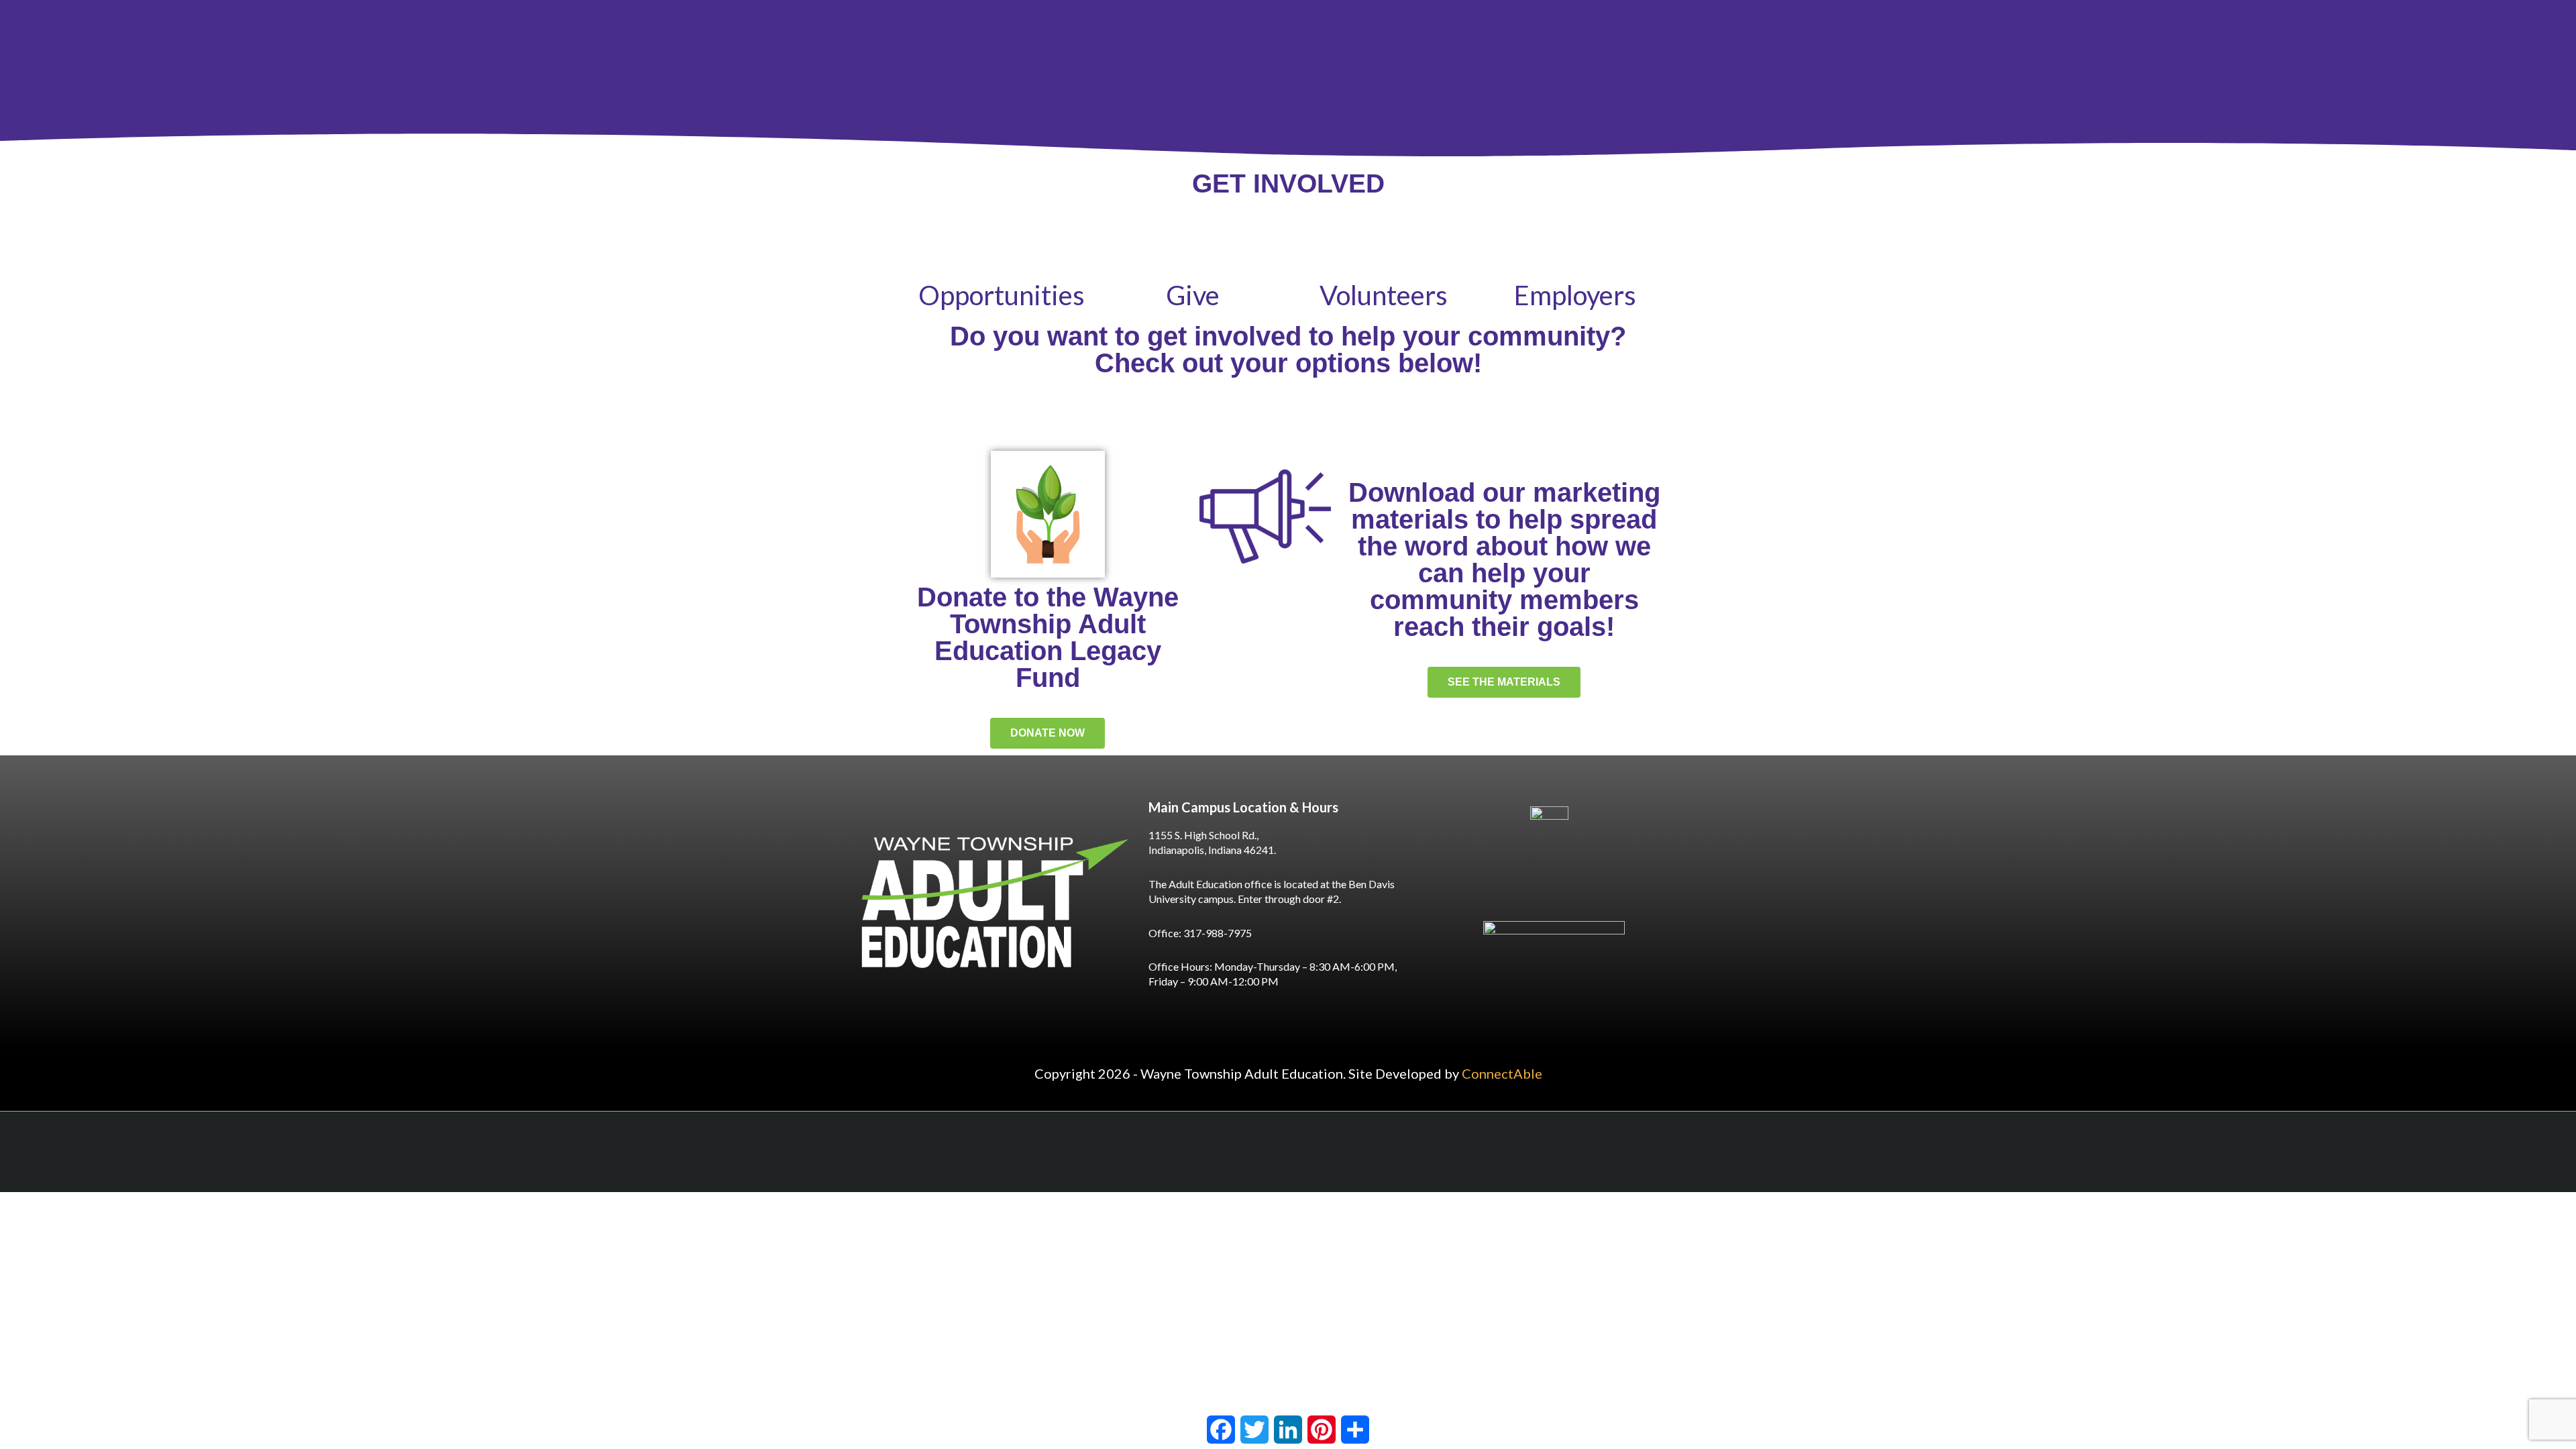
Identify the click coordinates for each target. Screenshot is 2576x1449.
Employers (1575, 295)
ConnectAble (1502, 1073)
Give (1193, 295)
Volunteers (1384, 295)
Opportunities (1002, 295)
